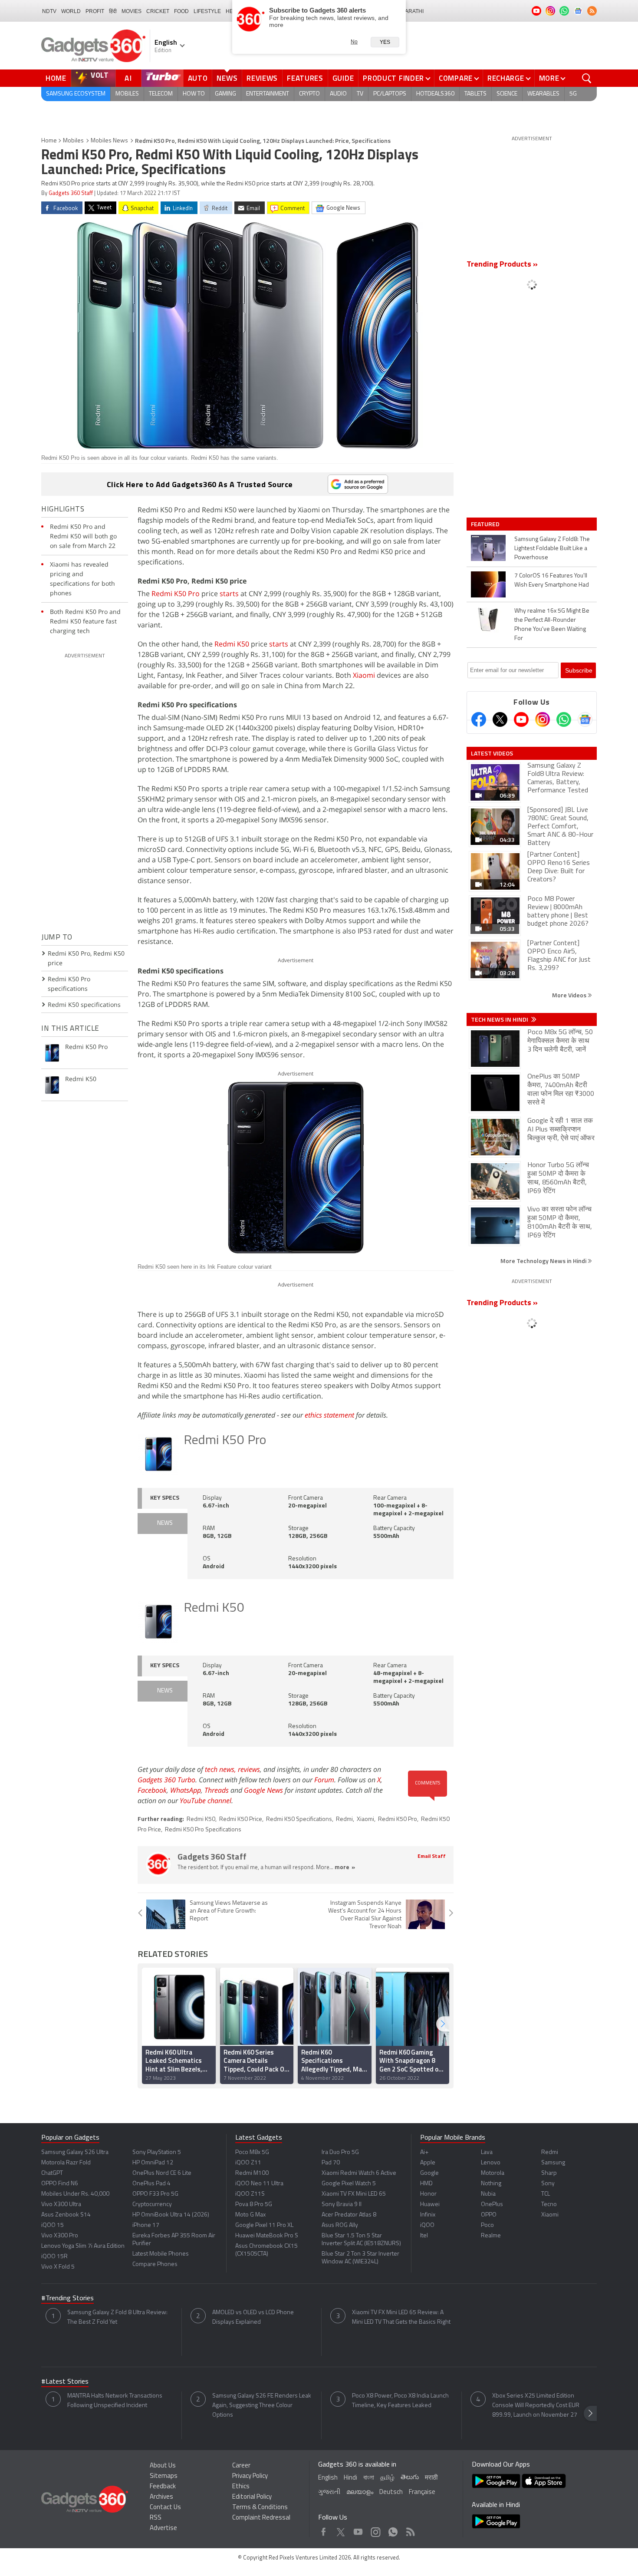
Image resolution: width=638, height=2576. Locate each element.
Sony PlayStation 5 (157, 2152)
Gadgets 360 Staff (71, 193)
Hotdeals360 (435, 94)
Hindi (350, 2478)
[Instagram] (543, 719)
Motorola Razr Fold (66, 2163)
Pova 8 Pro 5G (254, 2205)
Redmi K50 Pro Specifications (203, 1830)
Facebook (152, 1790)
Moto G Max (250, 2215)
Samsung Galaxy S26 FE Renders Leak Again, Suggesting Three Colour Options (262, 2406)
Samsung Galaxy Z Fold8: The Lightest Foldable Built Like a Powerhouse (552, 549)
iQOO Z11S (250, 2194)
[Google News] (585, 719)
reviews (249, 1769)
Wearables (543, 94)
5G (573, 94)
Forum (324, 1780)
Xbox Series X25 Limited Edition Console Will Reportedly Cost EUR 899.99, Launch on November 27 (536, 2406)
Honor (428, 2194)
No (354, 42)
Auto (198, 78)
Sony (548, 2184)
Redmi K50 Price (241, 1819)
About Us (163, 2466)
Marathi (412, 11)
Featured (486, 524)
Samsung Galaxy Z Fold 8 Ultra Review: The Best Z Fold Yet (117, 2317)
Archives (161, 2497)
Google (429, 2173)
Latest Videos (492, 753)
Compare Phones (155, 2264)
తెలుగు (410, 2478)
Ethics (241, 2487)
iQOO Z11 (248, 2163)
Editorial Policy (252, 2497)
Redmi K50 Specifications (299, 1819)
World (71, 11)
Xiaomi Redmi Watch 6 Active (359, 2173)
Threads (217, 1790)
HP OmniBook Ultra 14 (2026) (171, 2215)
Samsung (553, 2163)
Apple (428, 2163)
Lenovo (491, 2163)
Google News (263, 1790)
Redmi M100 (252, 2173)
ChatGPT (52, 2173)
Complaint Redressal (261, 2518)
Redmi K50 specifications (84, 1004)
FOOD (181, 11)
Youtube (358, 2530)
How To (194, 94)
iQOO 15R (54, 2257)
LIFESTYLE (207, 11)
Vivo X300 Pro (60, 2236)
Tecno (549, 2205)
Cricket (158, 11)
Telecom (161, 94)
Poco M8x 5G (252, 2152)
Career (241, 2466)
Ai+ (424, 2152)
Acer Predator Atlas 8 (349, 2215)
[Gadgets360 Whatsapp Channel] (564, 719)
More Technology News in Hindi (544, 1261)
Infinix (428, 2215)
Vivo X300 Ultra (61, 2205)
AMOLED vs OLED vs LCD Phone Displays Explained (253, 2317)
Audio (338, 94)
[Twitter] (500, 719)
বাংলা (369, 2478)
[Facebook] (479, 719)
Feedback (163, 2487)
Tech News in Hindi (500, 1019)
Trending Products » (502, 265)
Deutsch (391, 2492)
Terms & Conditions (260, 2508)
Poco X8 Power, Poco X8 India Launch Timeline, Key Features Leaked (400, 2401)
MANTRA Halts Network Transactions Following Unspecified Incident (115, 2401)
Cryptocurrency (152, 2205)
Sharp (549, 2173)
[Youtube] (521, 719)
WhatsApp (186, 1790)
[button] (443, 2024)
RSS (156, 2518)
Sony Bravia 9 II (342, 2205)
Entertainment (268, 94)
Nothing (491, 2184)
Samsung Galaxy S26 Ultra (75, 2152)
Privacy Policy (250, 2476)
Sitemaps (164, 2476)
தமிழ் (387, 2478)
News (227, 78)
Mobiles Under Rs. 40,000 (75, 2194)
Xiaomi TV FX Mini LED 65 (354, 2194)
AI (128, 78)
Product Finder (393, 78)
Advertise (163, 2528)
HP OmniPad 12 (153, 2163)
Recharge (506, 78)
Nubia (488, 2194)
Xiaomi (364, 675)
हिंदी (113, 11)
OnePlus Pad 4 (151, 2184)
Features (305, 78)
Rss (410, 2530)
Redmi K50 (232, 644)
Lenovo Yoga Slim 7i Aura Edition (83, 2246)
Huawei (430, 2205)
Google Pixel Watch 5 (349, 2184)
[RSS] (592, 11)
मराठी (431, 2478)
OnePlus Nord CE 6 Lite (162, 2173)
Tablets (475, 94)
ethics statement (329, 1415)
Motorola (493, 2173)
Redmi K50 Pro (176, 594)
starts (229, 594)
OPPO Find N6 (60, 2184)
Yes (385, 42)
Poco (487, 2225)
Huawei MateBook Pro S (267, 2236)
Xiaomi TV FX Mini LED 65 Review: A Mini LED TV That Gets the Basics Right (401, 2317)
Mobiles (127, 94)
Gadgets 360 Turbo (166, 1780)
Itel (424, 2236)
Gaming (225, 94)
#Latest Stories (65, 2382)
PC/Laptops (390, 94)
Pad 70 (331, 2163)
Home (56, 78)
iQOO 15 (53, 2225)
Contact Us (165, 2508)
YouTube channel (206, 1801)
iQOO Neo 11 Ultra (259, 2184)
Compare (456, 78)
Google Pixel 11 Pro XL (264, 2225)
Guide (343, 78)
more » (345, 1868)
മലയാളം (360, 2492)
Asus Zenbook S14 (66, 2215)
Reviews (262, 78)
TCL (546, 2194)
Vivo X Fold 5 (58, 2267)
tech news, (221, 1769)
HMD (426, 2184)
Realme (491, 2236)
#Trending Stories (67, 2299)
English (328, 2478)
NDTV (49, 11)
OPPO (489, 2215)
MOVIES (132, 11)
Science (507, 94)
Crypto (309, 94)
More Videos (570, 995)
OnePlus (492, 2205)
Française (422, 2492)
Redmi (344, 1819)
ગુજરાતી (329, 2492)
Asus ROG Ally (340, 2225)
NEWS (165, 1523)
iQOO (427, 2225)
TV (360, 94)
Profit (95, 11)
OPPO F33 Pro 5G (155, 2194)
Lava (487, 2152)
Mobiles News (109, 141)
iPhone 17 (146, 2225)
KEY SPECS (165, 1498)
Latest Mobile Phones (161, 2254)
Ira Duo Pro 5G (340, 2152)
